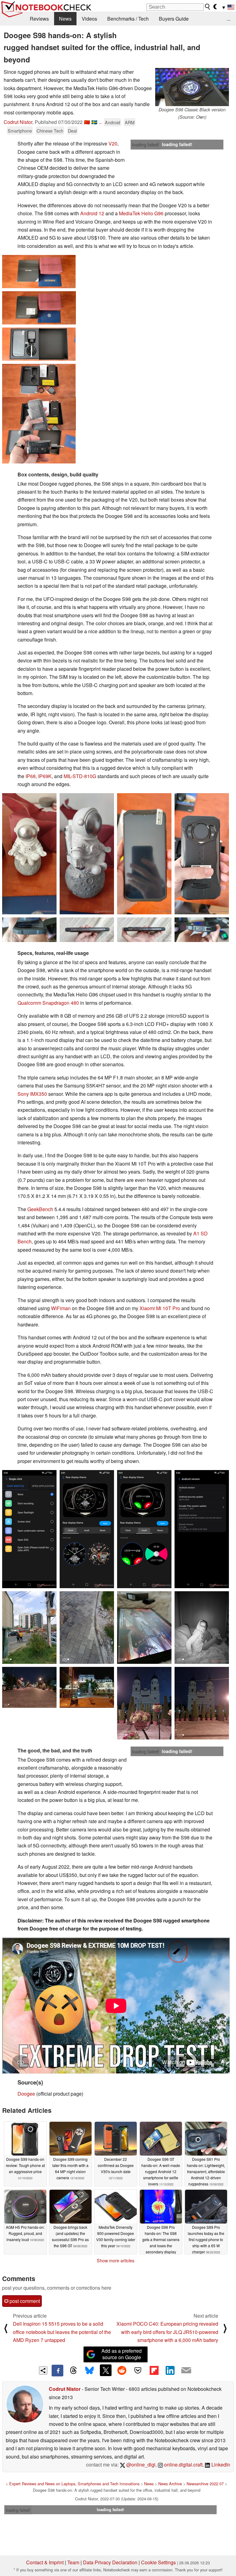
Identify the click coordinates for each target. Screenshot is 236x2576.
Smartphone (20, 131)
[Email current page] (186, 2371)
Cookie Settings (158, 2562)
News (65, 19)
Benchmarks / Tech (128, 19)
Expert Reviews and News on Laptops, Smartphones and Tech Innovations (74, 2484)
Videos (89, 19)
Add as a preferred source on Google (122, 2354)
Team (73, 2562)
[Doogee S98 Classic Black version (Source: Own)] (192, 87)
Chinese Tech (50, 131)
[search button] (208, 7)
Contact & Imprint (45, 2562)
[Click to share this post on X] (106, 2370)
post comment (24, 2301)
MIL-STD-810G (80, 776)
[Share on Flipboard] (154, 2370)
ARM (130, 122)
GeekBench (40, 1209)
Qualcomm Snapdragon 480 (48, 1003)
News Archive (170, 2484)
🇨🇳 (87, 122)
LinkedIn (220, 2465)
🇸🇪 (94, 122)
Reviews (39, 19)
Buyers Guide (174, 19)
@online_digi (140, 2465)
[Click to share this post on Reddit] (122, 2370)
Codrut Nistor (18, 122)
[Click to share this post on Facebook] (57, 2371)
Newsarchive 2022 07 (205, 2484)
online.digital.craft (183, 2465)
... (229, 19)
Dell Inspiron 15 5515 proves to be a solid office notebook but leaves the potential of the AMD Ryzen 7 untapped (62, 2332)
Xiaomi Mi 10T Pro (160, 1308)
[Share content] (43, 2370)
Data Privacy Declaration (110, 2562)
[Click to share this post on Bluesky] (89, 2371)
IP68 (31, 776)
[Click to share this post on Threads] (73, 2371)
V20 (113, 143)
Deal (72, 131)
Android (112, 122)
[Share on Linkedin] (170, 2370)
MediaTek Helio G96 (141, 213)
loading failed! (146, 145)
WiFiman (61, 1308)
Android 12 (92, 213)
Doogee (26, 2094)
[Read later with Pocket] (138, 2370)
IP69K (45, 776)
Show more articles (116, 2260)
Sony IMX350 (32, 1094)
